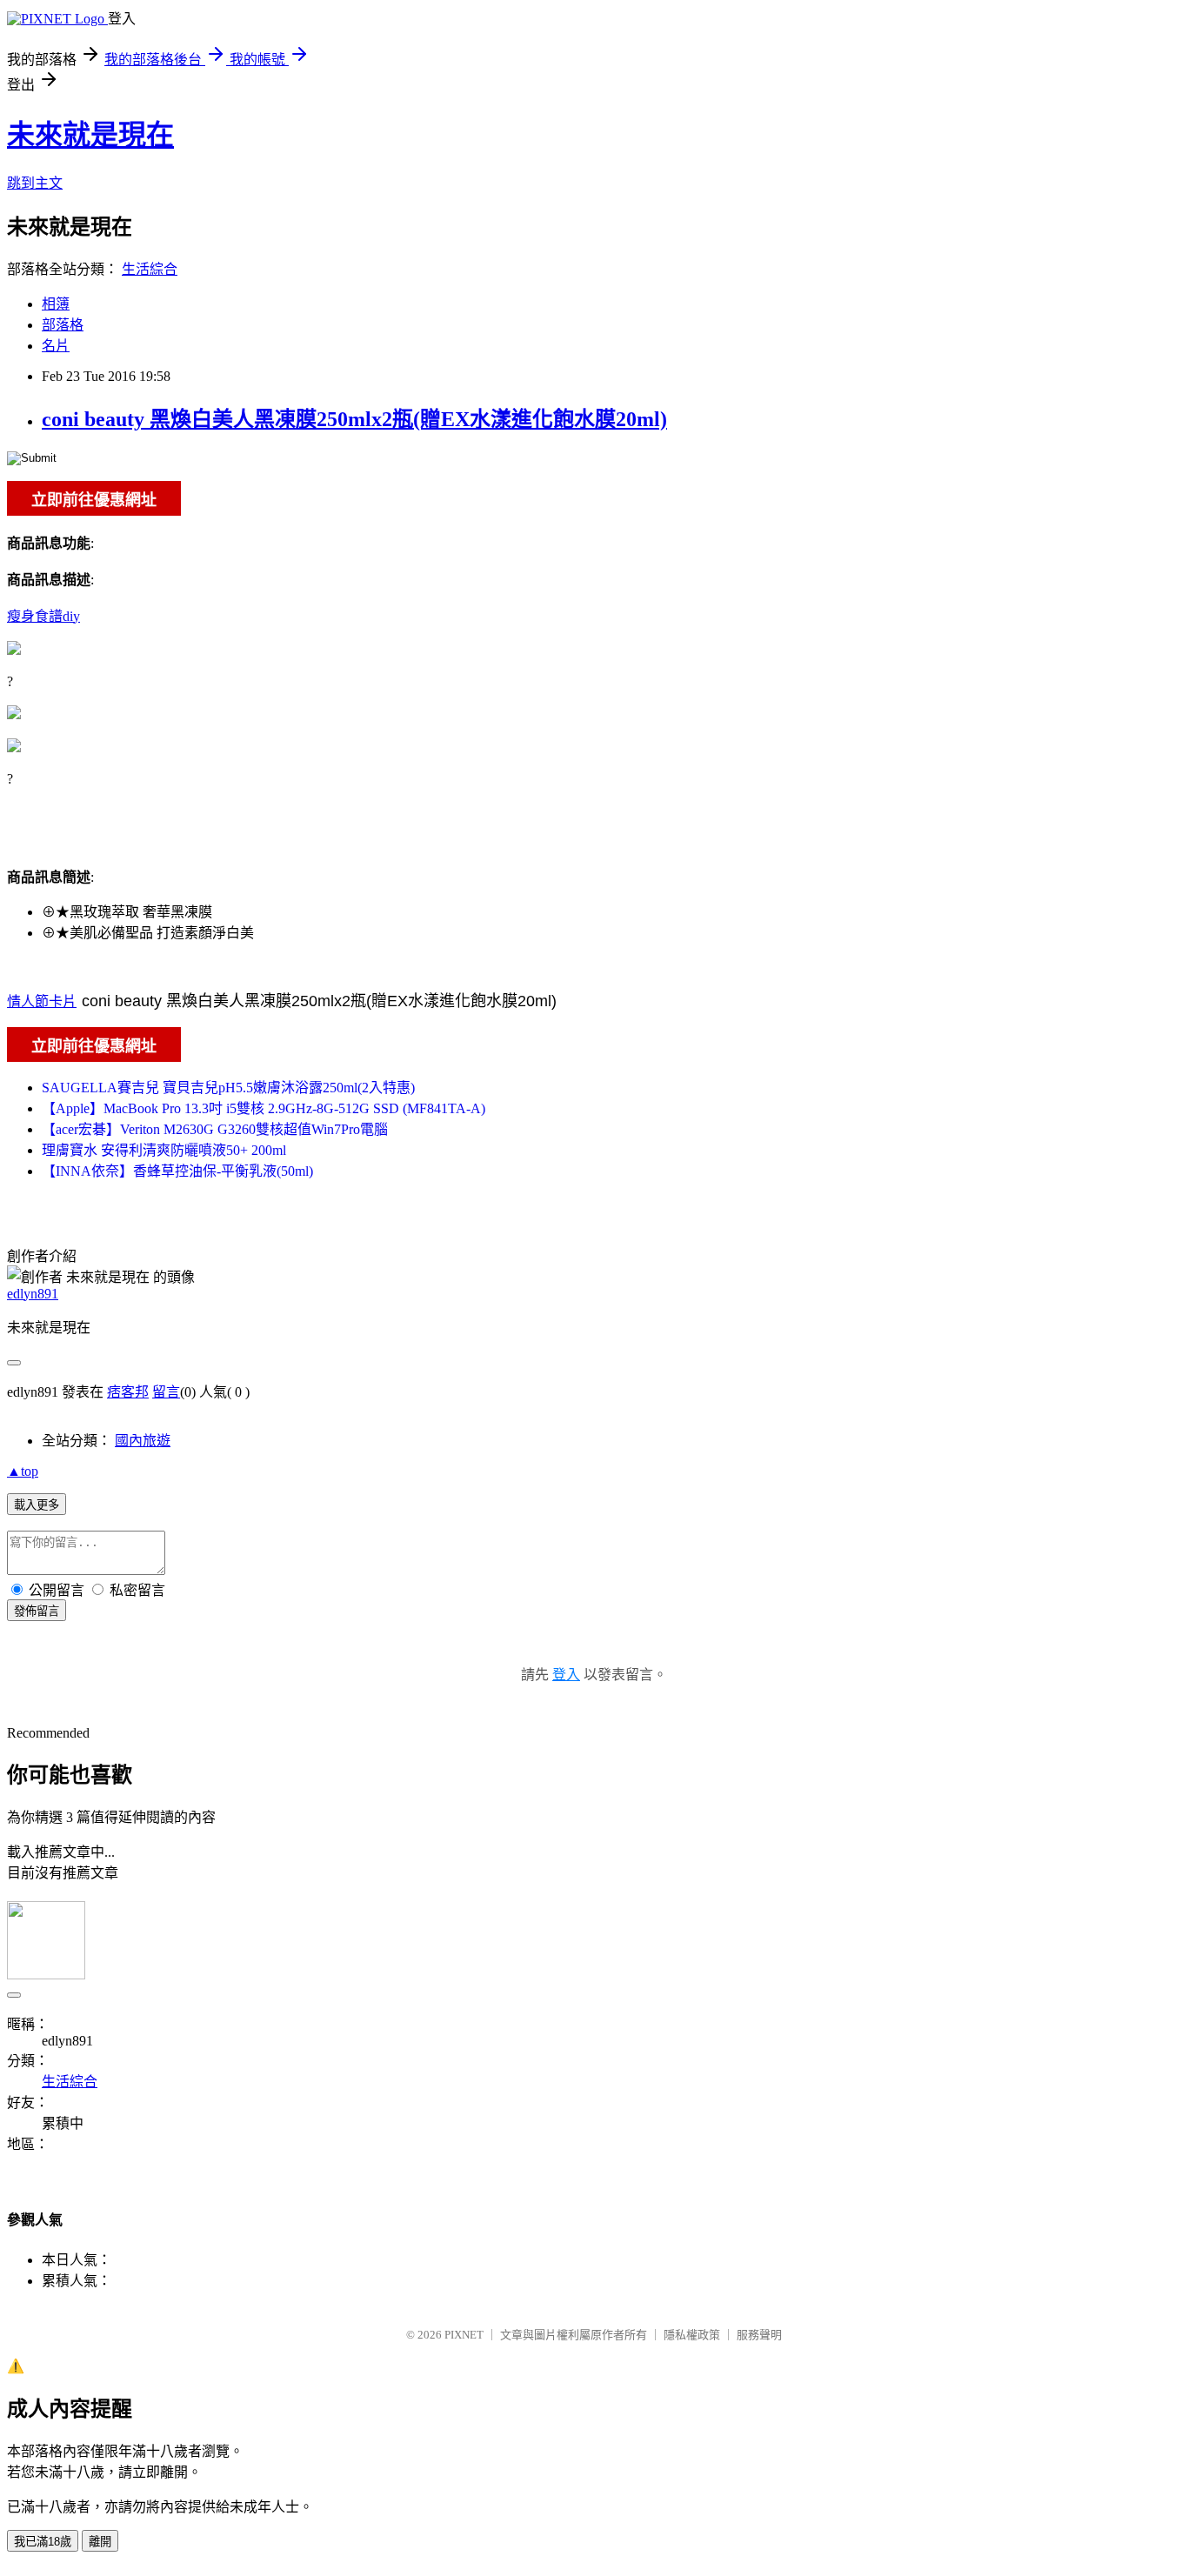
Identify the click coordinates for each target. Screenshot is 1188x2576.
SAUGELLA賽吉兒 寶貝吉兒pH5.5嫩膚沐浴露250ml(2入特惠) (228, 1088)
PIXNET (464, 2335)
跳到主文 (35, 183)
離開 (100, 2542)
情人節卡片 (42, 1001)
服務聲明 (759, 2335)
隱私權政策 (692, 2335)
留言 (166, 1392)
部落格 (63, 325)
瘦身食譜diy (43, 616)
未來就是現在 (90, 135)
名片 (56, 346)
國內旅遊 (143, 1441)
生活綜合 (150, 269)
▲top (23, 1471)
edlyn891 (33, 1294)
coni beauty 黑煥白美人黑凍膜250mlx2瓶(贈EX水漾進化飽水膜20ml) (354, 419)
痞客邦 (128, 1392)
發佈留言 (37, 1611)
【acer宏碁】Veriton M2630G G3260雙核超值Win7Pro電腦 (215, 1129)
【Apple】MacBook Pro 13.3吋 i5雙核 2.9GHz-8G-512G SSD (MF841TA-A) (264, 1108)
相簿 (56, 304)
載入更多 (37, 1505)
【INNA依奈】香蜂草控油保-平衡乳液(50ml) (177, 1171)
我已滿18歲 (43, 2542)
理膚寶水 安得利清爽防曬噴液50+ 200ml (164, 1150)
